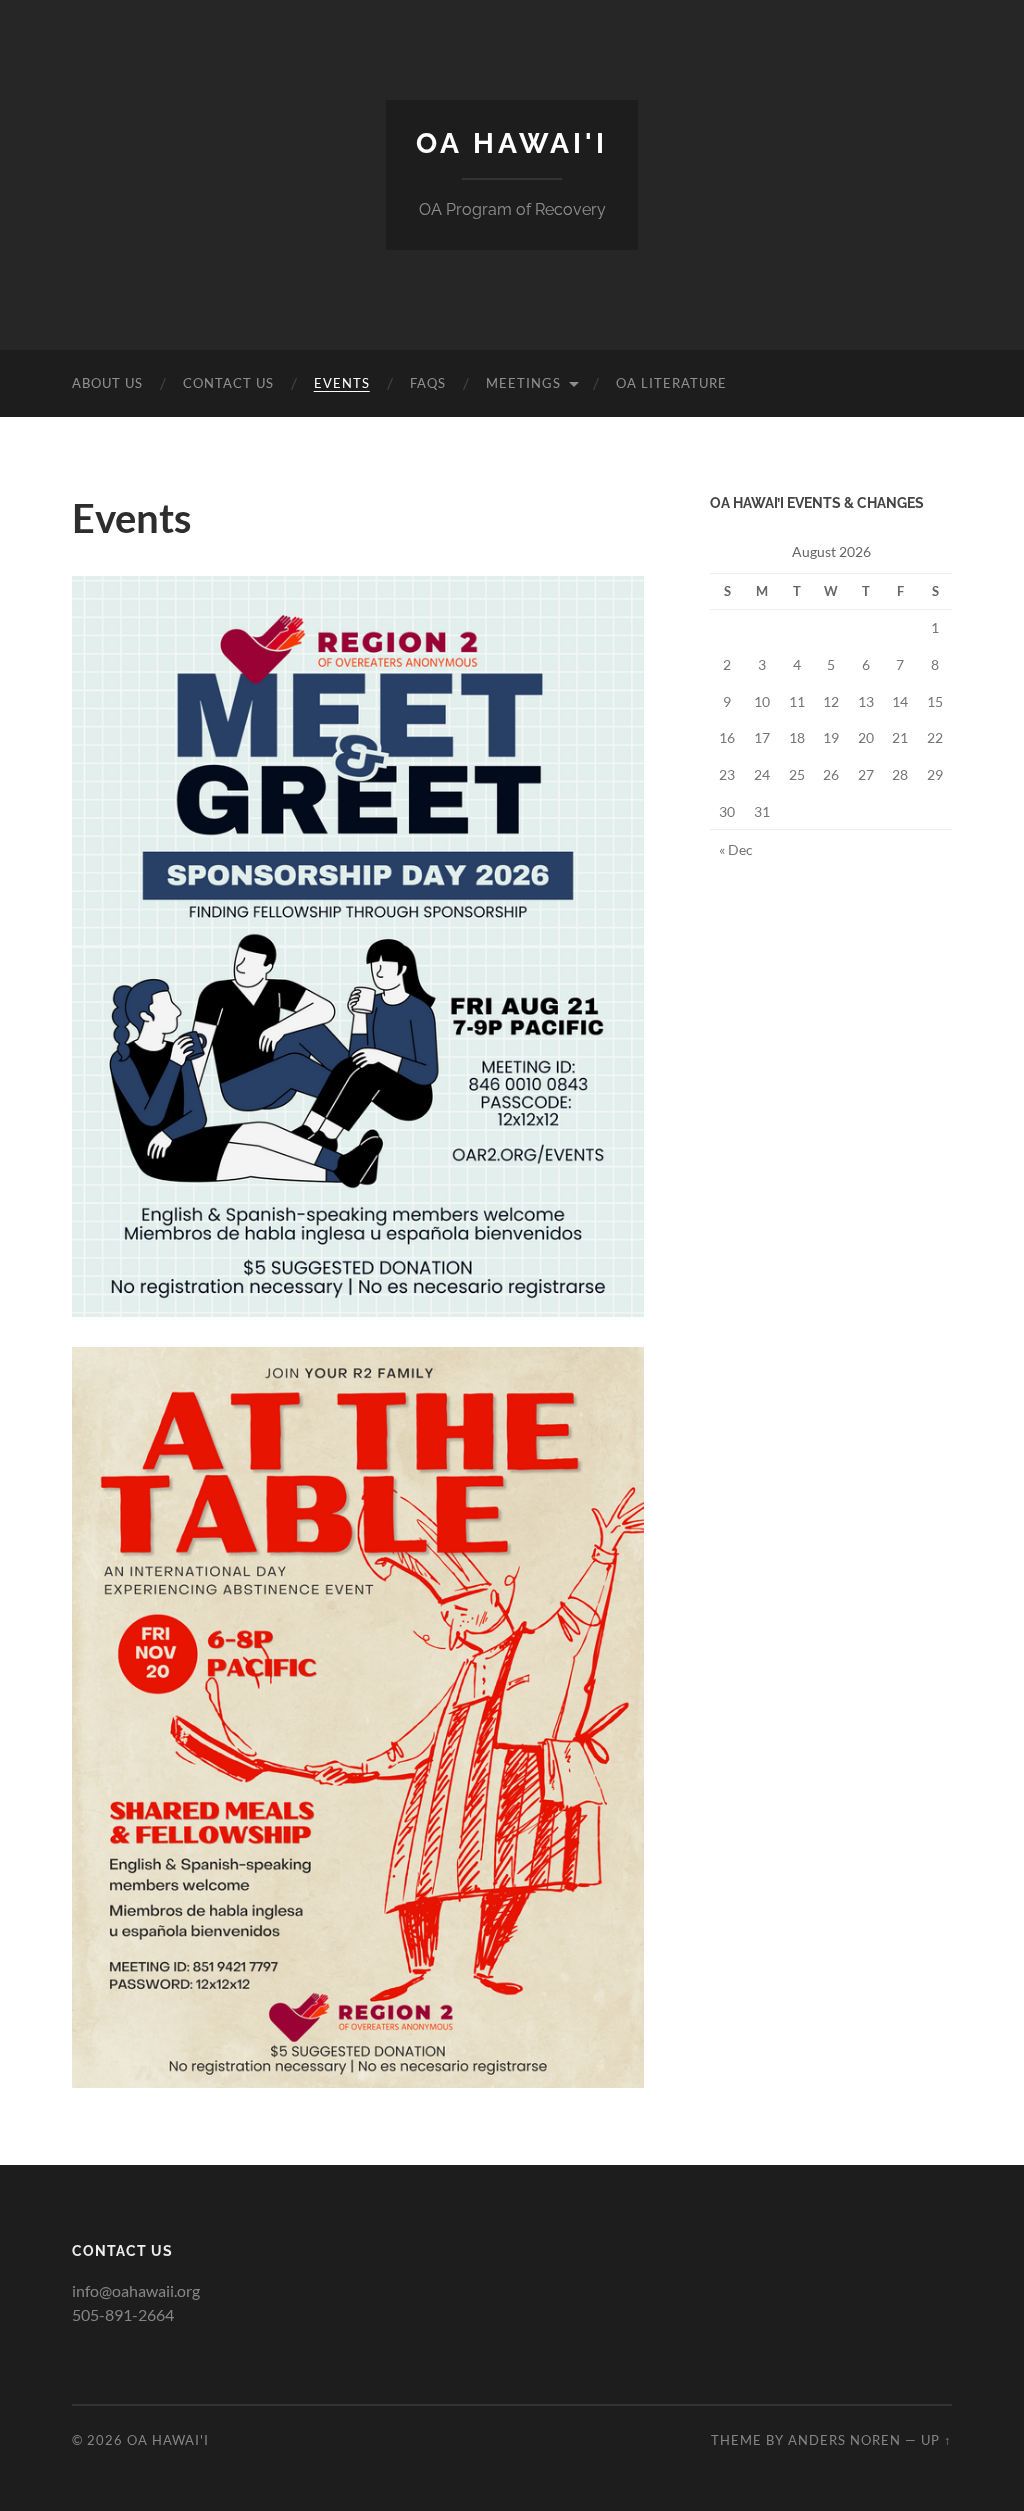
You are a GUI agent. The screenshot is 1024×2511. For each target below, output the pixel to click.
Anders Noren (844, 2440)
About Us (107, 383)
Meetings (523, 383)
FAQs (428, 383)
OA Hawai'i (512, 143)
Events (342, 383)
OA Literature (671, 383)
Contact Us (228, 383)
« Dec (736, 849)
